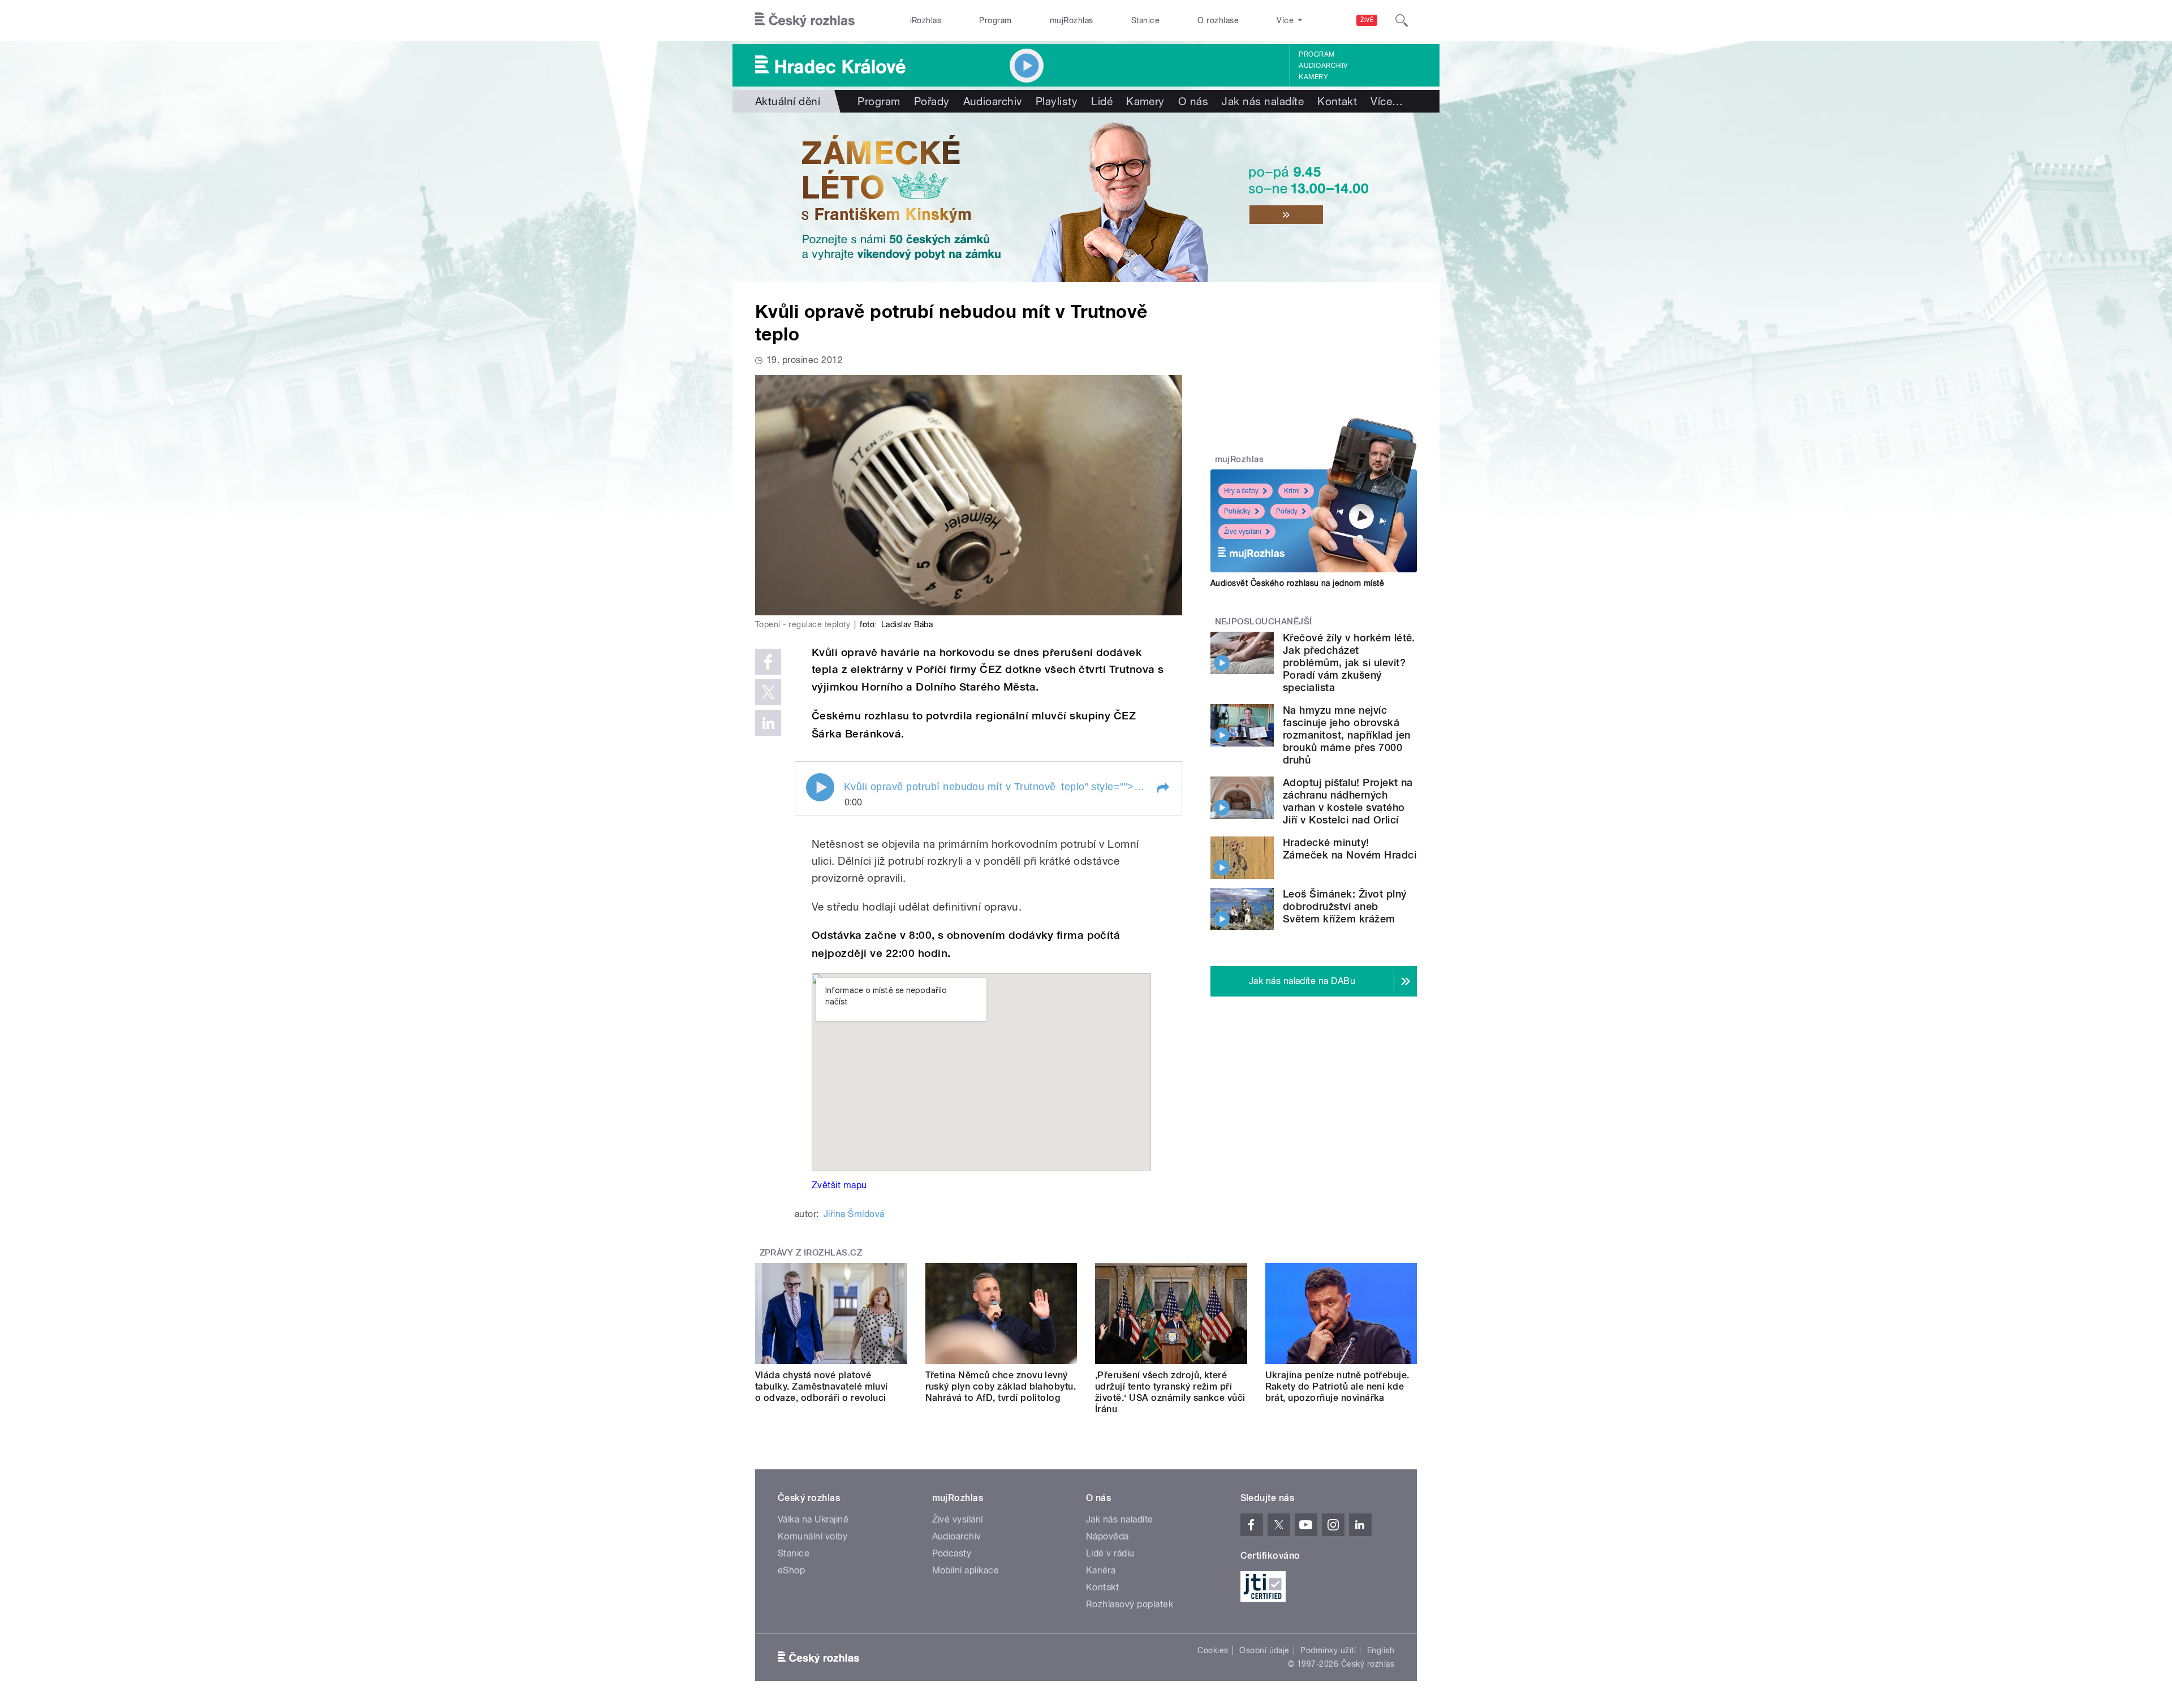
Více (1387, 101)
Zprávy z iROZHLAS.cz (811, 1253)
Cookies (1213, 1650)
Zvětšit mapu (839, 1185)
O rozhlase (1218, 20)
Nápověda (1107, 1536)
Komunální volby (813, 1536)
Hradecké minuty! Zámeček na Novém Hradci (1350, 849)
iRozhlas (926, 20)
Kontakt (1337, 101)
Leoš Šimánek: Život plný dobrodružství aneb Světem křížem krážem (1345, 906)
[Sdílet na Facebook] (768, 662)
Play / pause (820, 787)
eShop (791, 1570)
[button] (1162, 788)
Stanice (1145, 20)
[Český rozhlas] (805, 20)
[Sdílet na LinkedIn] (768, 723)
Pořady (932, 101)
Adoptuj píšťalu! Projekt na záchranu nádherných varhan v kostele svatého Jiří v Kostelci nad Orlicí (1348, 801)
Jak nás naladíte (1263, 101)
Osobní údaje (1264, 1650)
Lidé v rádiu (1110, 1553)
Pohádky (1237, 511)
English (1381, 1650)
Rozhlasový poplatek (1130, 1604)
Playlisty (1057, 101)
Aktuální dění (788, 101)
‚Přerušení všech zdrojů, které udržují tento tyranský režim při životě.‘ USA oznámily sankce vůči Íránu (1170, 1392)
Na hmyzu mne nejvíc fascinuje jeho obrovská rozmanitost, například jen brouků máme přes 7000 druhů (1346, 735)
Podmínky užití (1328, 1650)
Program (995, 20)
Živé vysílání (1243, 532)
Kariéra (1101, 1570)
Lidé (1102, 101)
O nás (1193, 101)
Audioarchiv (1323, 66)
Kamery (1313, 77)
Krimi (1292, 491)
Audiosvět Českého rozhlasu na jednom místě (1297, 583)
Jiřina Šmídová (854, 1214)
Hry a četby (1241, 491)
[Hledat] (1402, 20)
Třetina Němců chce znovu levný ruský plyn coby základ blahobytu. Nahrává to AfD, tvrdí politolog (1001, 1386)
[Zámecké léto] (1086, 197)
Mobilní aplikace (966, 1570)
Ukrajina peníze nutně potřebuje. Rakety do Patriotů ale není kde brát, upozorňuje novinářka (1337, 1386)
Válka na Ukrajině (813, 1519)
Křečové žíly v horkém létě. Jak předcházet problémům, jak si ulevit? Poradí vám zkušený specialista (1349, 663)
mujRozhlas (1072, 20)
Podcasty (952, 1553)
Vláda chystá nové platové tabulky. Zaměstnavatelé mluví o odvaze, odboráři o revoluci (822, 1386)
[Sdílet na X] (768, 692)
